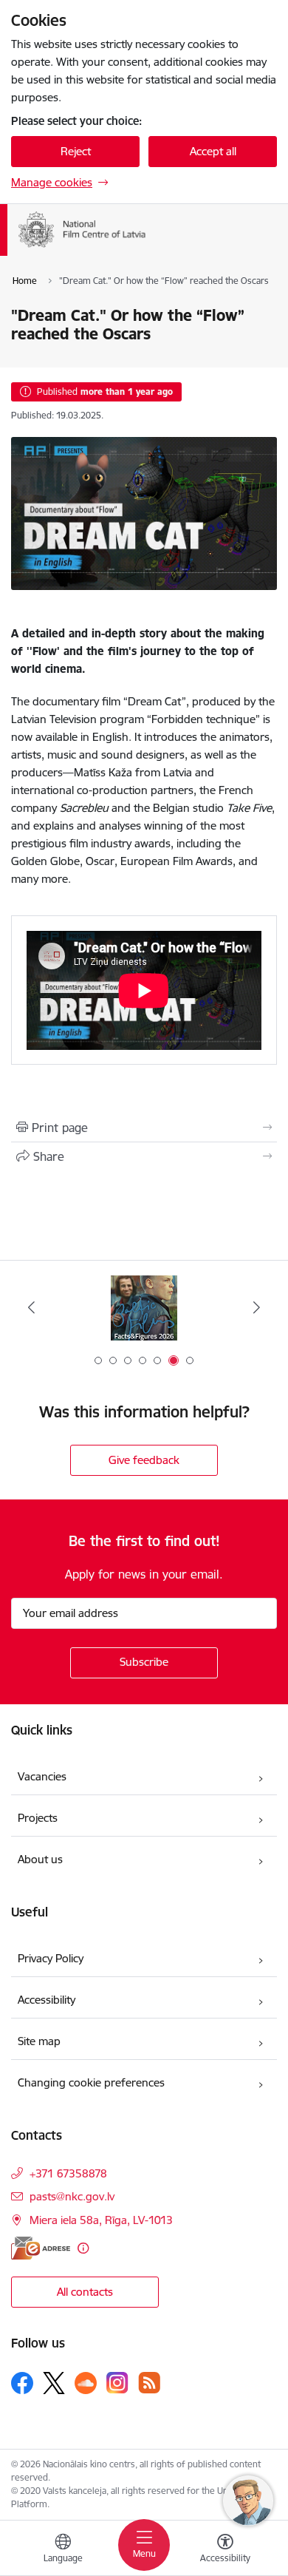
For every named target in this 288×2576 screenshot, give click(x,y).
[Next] (256, 1307)
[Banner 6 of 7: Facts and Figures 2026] (144, 1308)
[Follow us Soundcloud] (86, 2383)
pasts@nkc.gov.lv (72, 2196)
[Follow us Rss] (149, 2383)
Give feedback (144, 1460)
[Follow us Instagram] (117, 2383)
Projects (38, 1818)
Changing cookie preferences (91, 2082)
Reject (76, 151)
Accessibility (47, 2000)
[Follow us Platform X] (54, 2383)
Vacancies (42, 1776)
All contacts (85, 2292)
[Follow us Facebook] (22, 2383)
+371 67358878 (68, 2173)
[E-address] (41, 2248)
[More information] (83, 2248)
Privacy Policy (51, 1958)
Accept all (213, 151)
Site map (39, 2041)
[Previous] (32, 1307)
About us (40, 1859)
